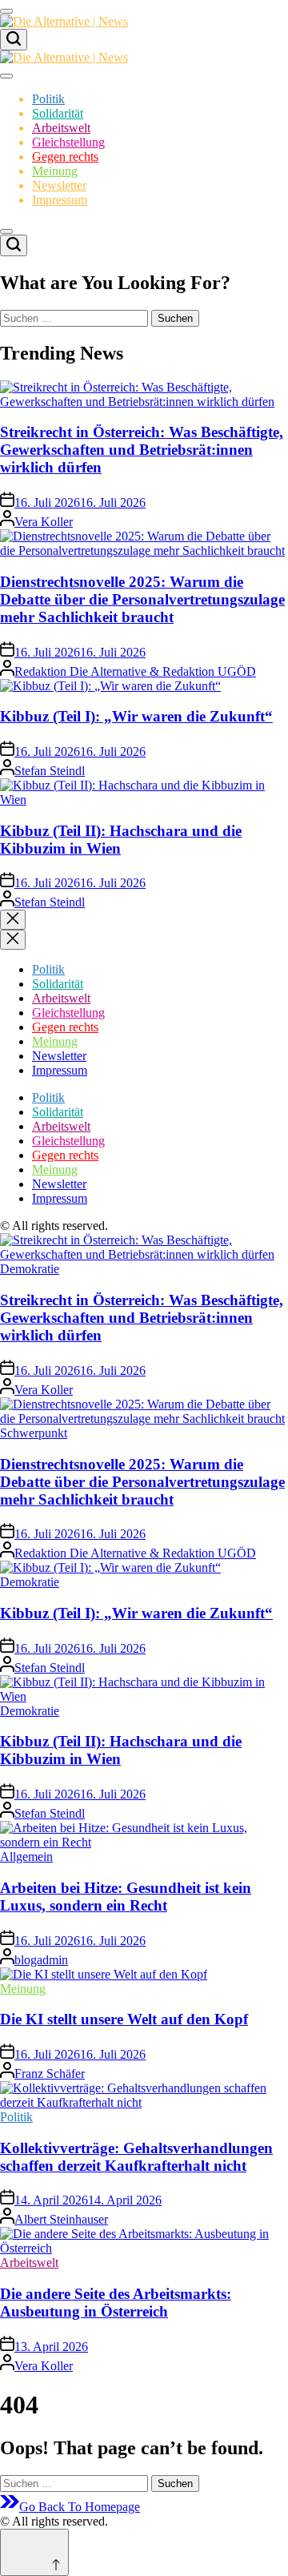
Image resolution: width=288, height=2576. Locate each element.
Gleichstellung (68, 142)
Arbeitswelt (61, 128)
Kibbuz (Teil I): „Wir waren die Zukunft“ (136, 716)
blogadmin (41, 1960)
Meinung (55, 171)
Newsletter (59, 185)
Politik (48, 99)
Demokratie (30, 1269)
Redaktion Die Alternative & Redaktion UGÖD (135, 671)
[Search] (14, 40)
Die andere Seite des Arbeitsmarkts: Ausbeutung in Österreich (116, 2303)
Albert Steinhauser (61, 2219)
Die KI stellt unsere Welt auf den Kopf (124, 2019)
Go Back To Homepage (80, 2507)
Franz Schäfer (50, 2074)
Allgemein (26, 1857)
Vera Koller (44, 522)
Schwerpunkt (34, 1433)
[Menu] (6, 11)
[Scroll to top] (34, 2552)
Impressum (60, 200)
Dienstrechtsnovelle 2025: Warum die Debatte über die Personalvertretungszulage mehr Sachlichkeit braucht (142, 599)
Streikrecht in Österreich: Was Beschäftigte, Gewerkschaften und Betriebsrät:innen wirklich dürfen (142, 450)
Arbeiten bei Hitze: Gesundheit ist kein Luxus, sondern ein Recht (126, 1897)
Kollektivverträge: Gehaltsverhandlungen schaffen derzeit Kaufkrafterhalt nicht (136, 2157)
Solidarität (58, 113)
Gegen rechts (65, 157)
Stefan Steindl (50, 771)
